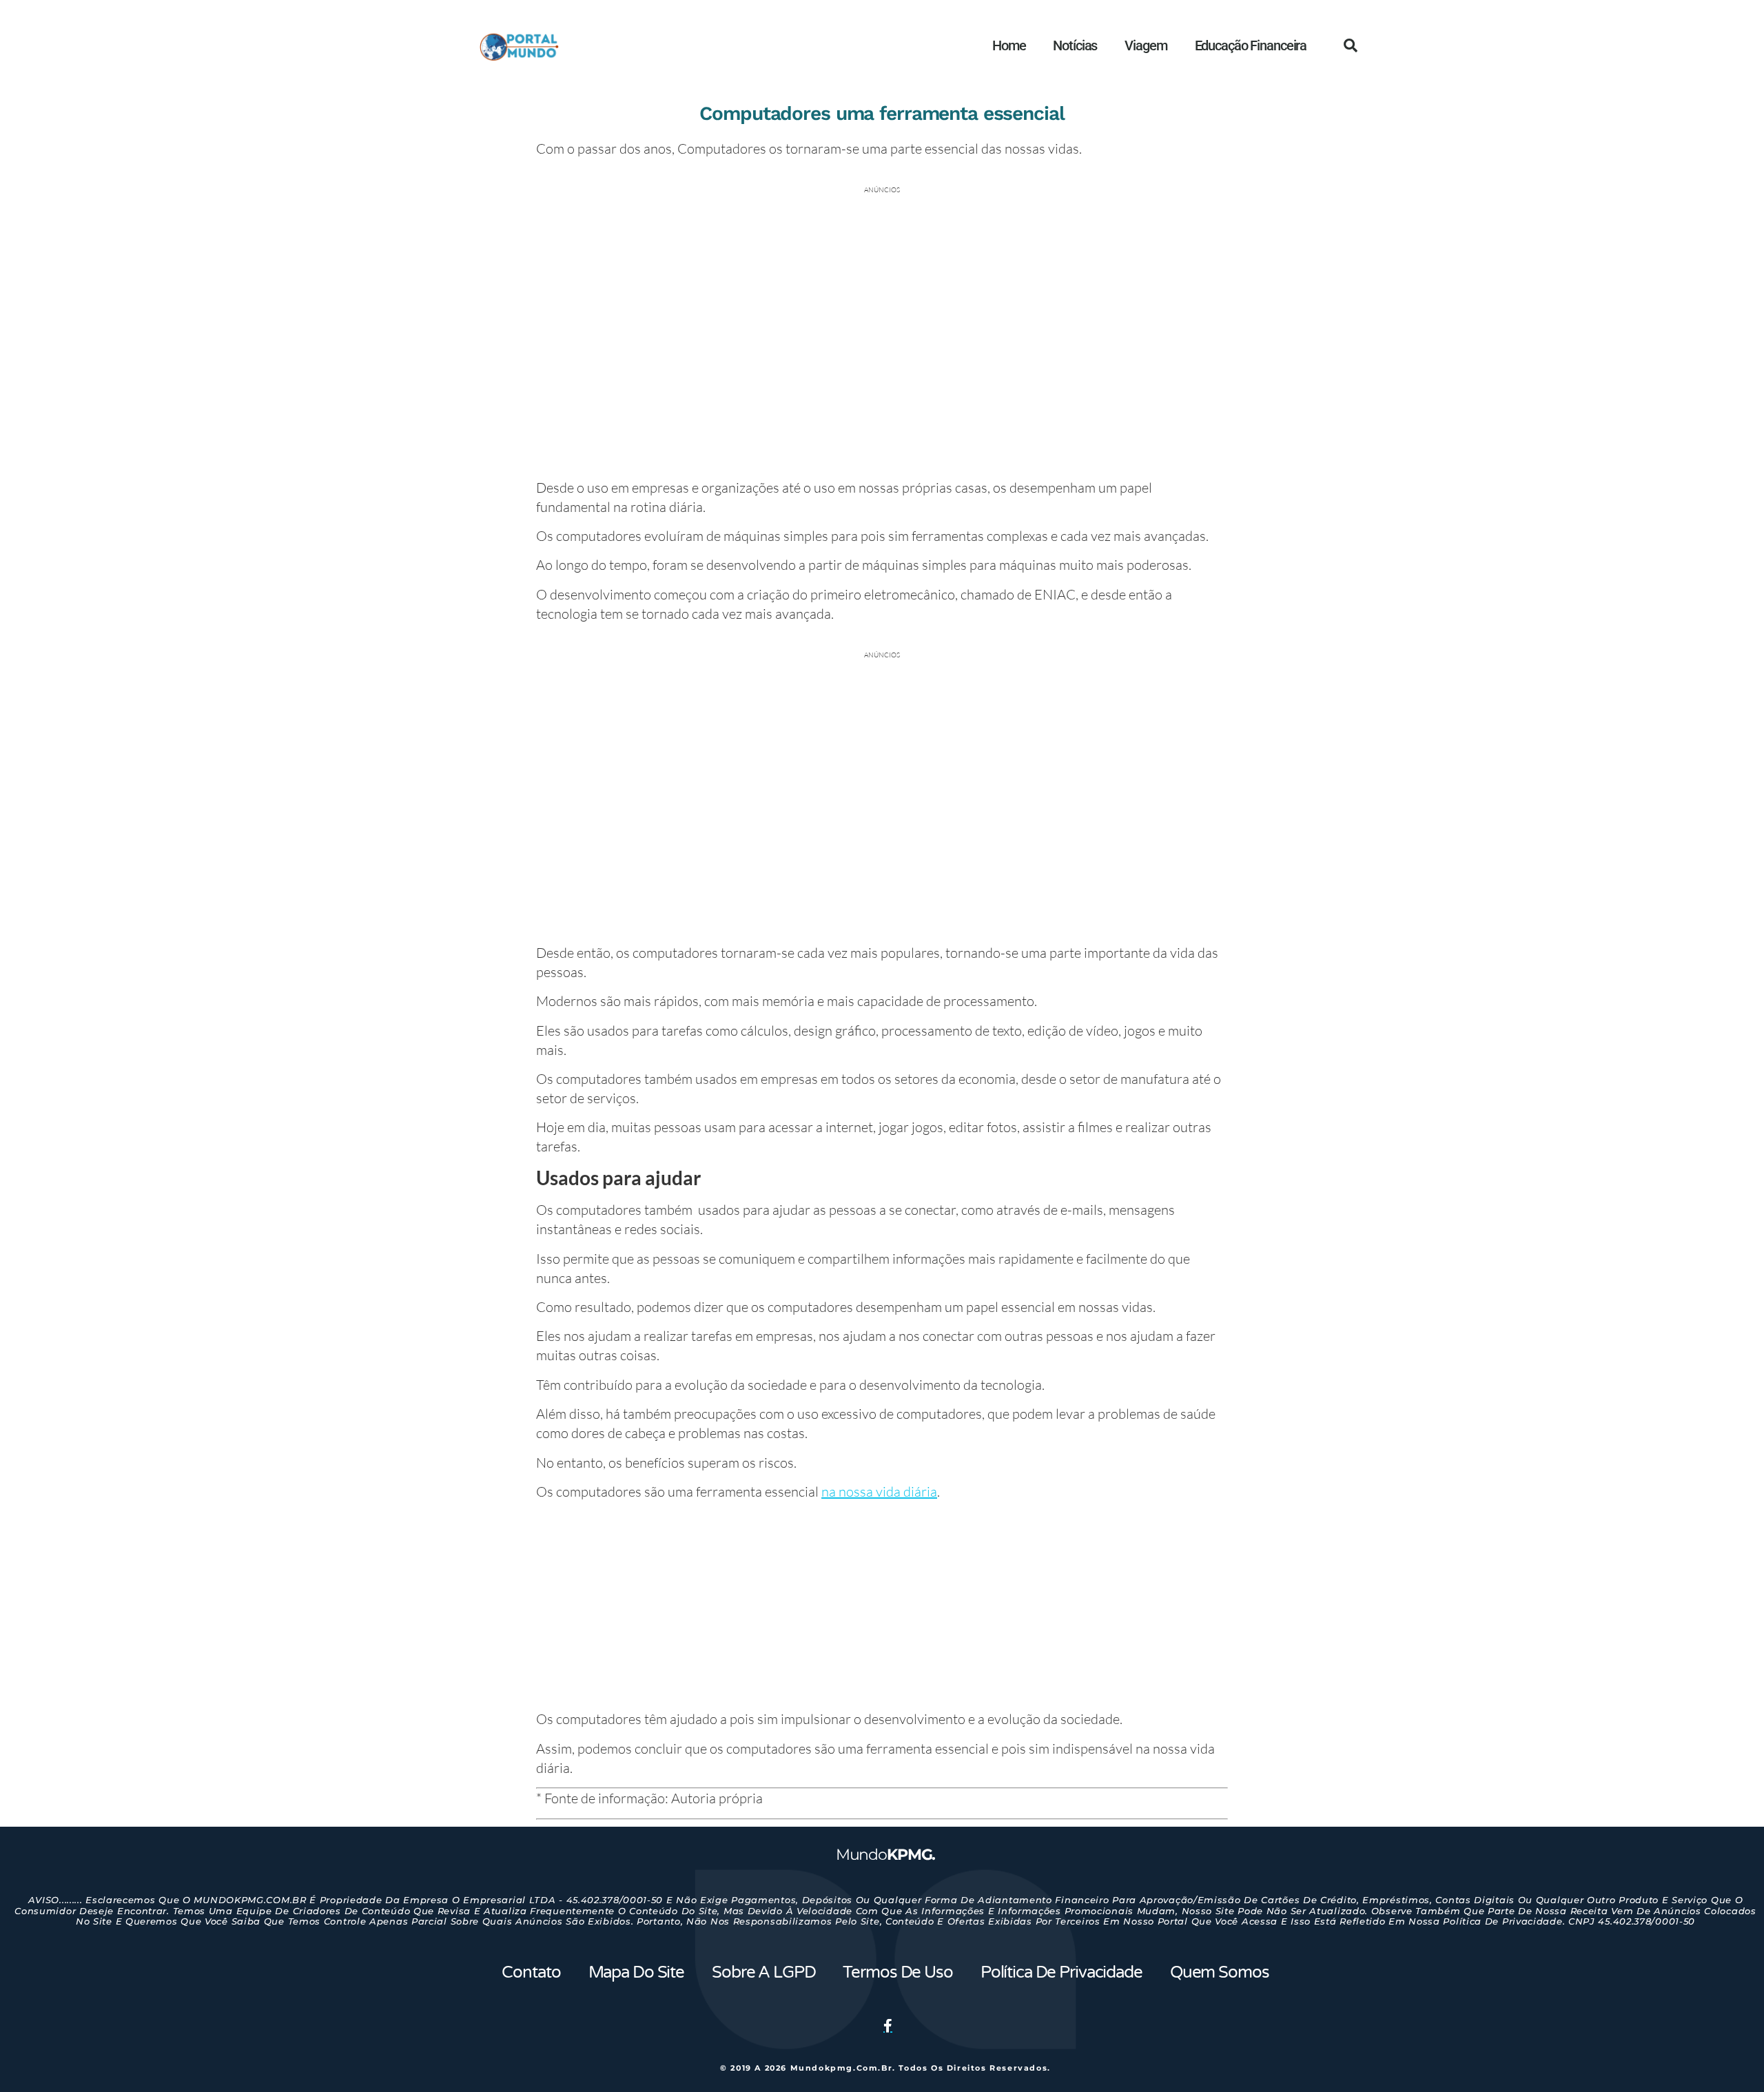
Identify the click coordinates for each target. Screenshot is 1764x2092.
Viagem (1146, 45)
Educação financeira (1251, 45)
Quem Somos (1220, 1972)
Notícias (1075, 45)
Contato (531, 1972)
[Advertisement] (882, 1608)
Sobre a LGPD (763, 1972)
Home (1009, 45)
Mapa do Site (636, 1972)
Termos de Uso (898, 1972)
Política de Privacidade (1062, 1972)
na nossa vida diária (879, 1491)
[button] (1351, 45)
